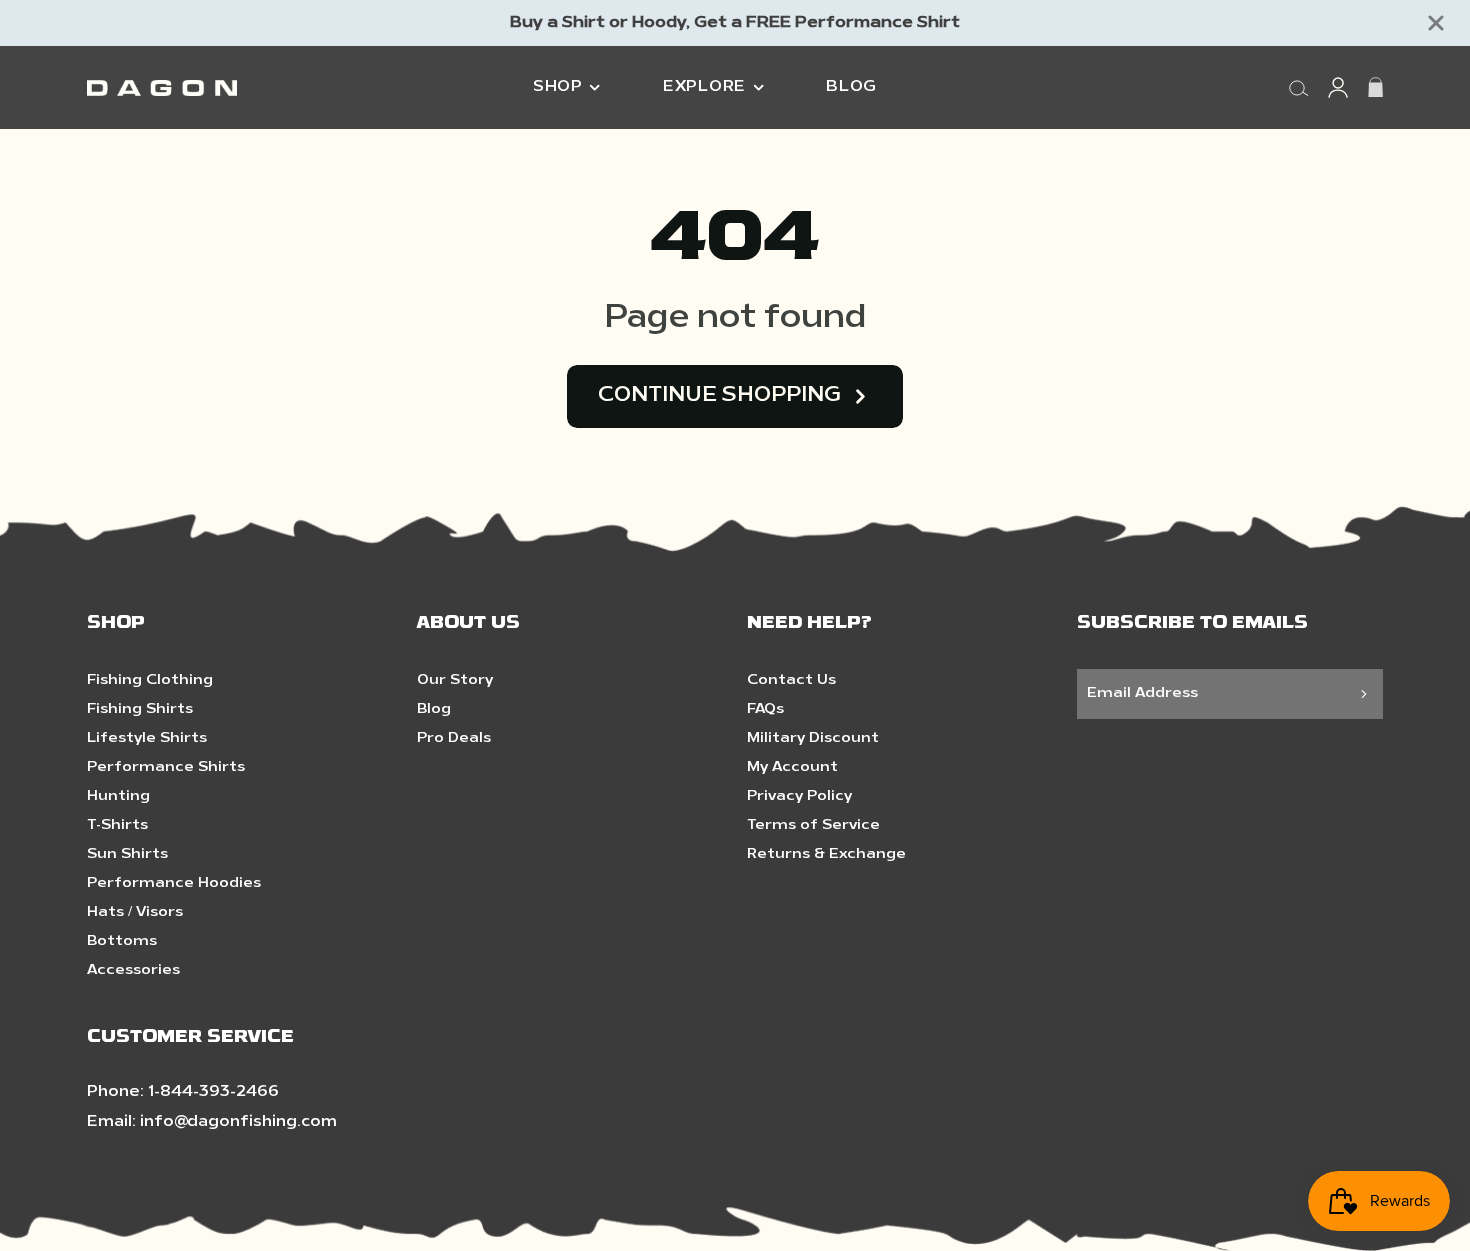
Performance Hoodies (174, 883)
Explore (704, 87)
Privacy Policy (799, 796)
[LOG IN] (1338, 87)
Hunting (118, 796)
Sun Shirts (127, 854)
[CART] (1375, 87)
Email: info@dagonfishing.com (212, 1122)
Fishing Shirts (140, 709)
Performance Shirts (166, 767)
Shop (558, 87)
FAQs (765, 709)
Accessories (133, 970)
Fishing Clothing (150, 680)
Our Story (455, 680)
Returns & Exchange (826, 854)
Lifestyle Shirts (147, 738)
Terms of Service (813, 825)
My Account (792, 767)
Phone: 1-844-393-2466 (183, 1092)
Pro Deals (454, 738)
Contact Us (791, 680)
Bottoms (122, 941)
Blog (851, 87)
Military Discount (813, 738)
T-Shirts (117, 825)
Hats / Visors (135, 912)
